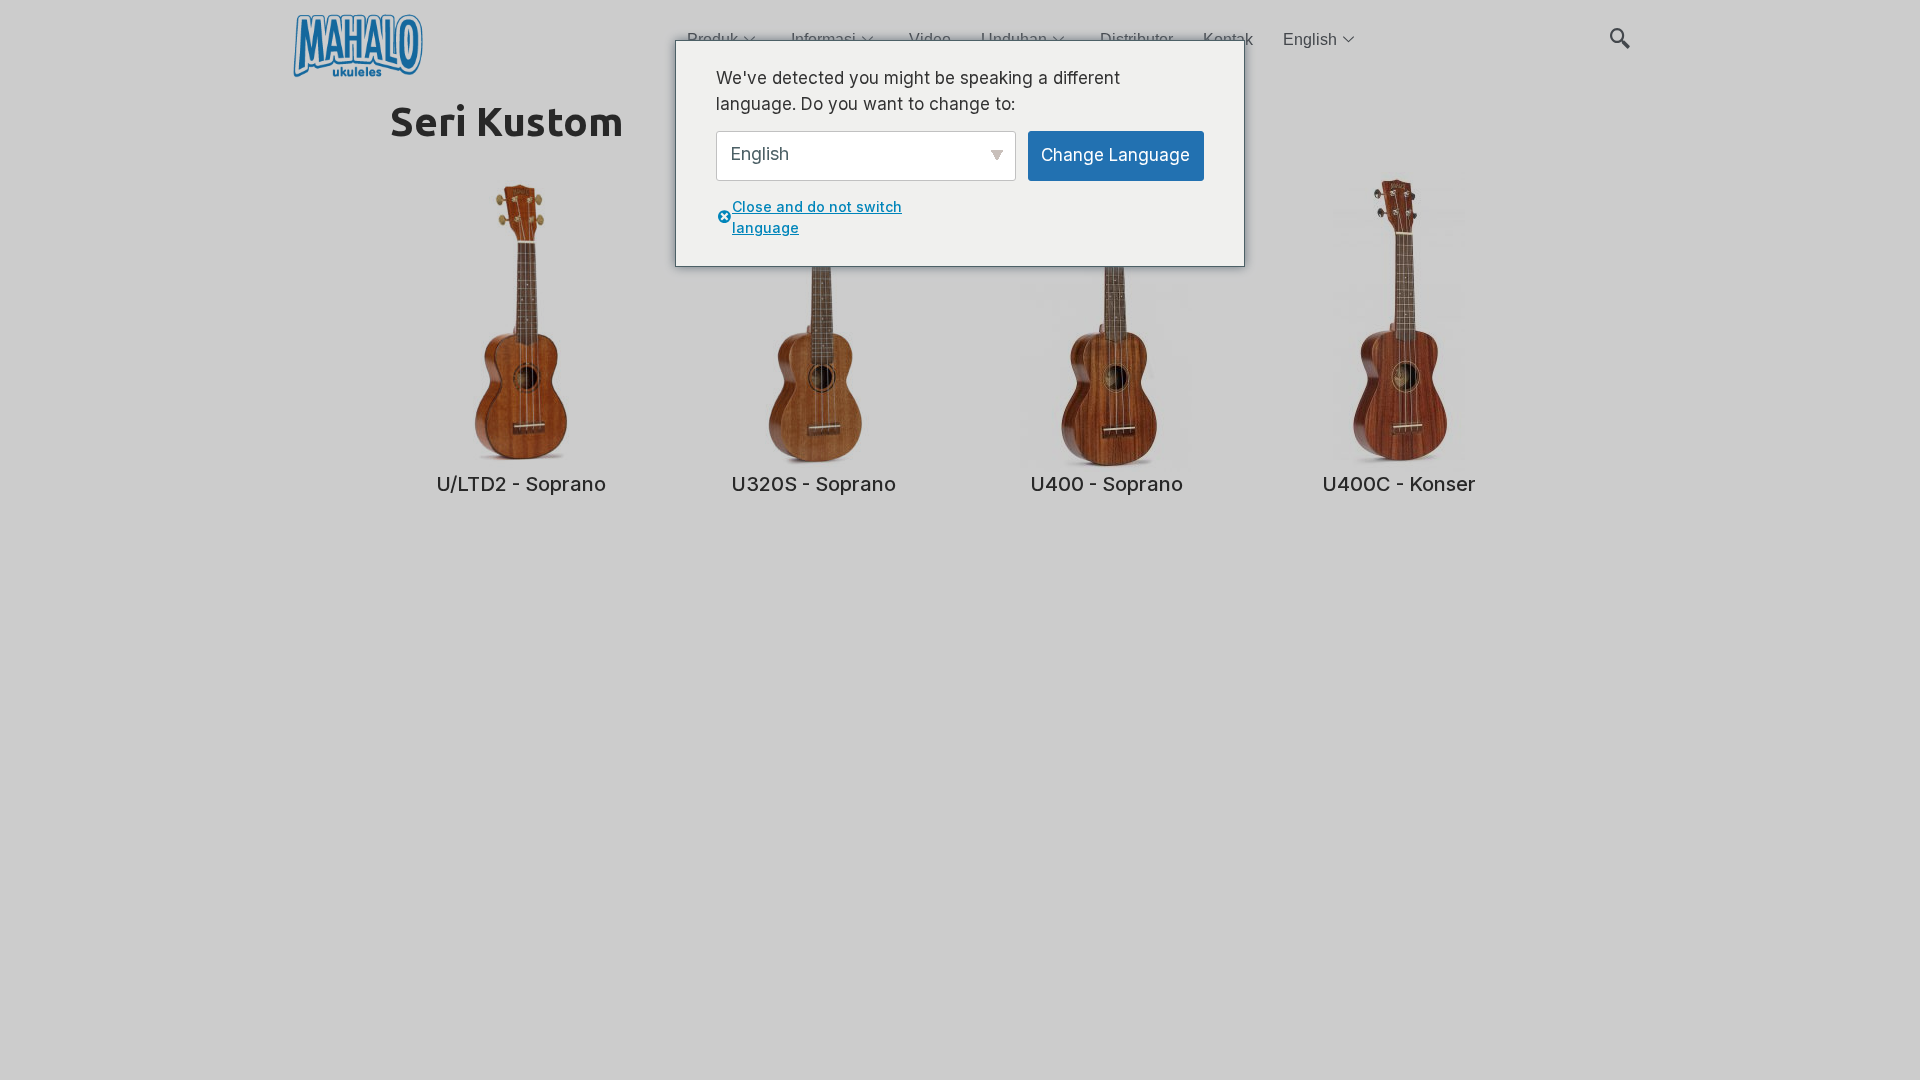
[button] (1620, 30)
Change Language (1115, 155)
